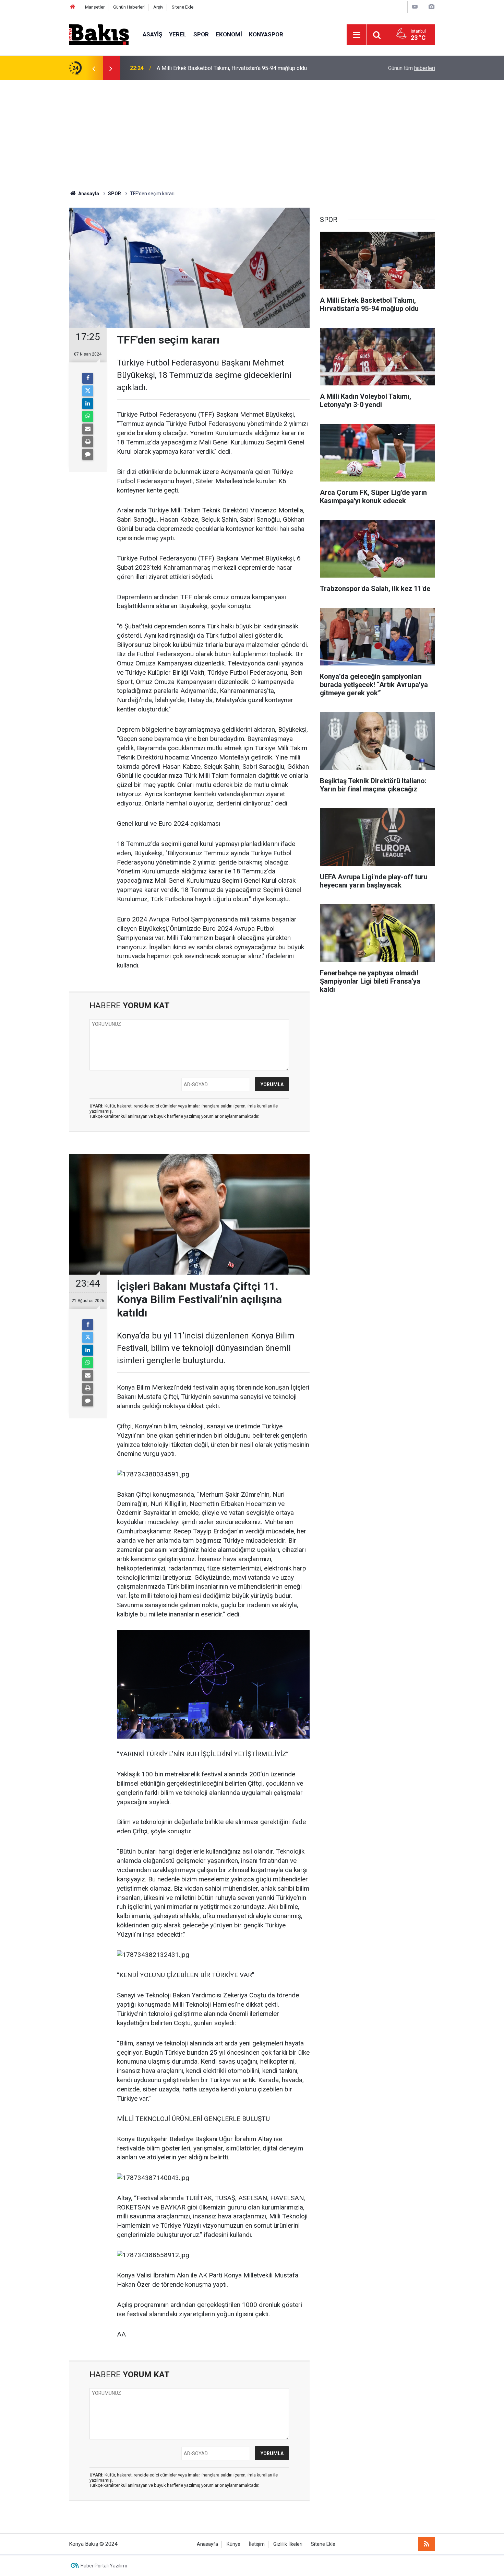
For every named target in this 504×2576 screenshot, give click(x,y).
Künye (233, 2544)
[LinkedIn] (88, 404)
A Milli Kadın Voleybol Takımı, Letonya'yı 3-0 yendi (217, 68)
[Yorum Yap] (88, 454)
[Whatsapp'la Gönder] (88, 416)
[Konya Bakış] (99, 34)
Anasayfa (207, 2544)
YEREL (178, 34)
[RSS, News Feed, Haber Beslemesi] (427, 2544)
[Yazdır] (88, 442)
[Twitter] (88, 391)
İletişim (257, 2544)
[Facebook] (88, 378)
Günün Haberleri (129, 7)
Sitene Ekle (183, 7)
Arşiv (158, 7)
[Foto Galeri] (431, 7)
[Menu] (357, 35)
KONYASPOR (266, 34)
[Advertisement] (252, 132)
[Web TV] (415, 7)
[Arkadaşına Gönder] (88, 429)
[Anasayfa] (73, 7)
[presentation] (94, 68)
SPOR (201, 34)
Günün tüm (412, 68)
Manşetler (95, 7)
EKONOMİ (229, 34)
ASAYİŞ (152, 34)
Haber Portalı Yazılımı (104, 2566)
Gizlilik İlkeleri (288, 2544)
